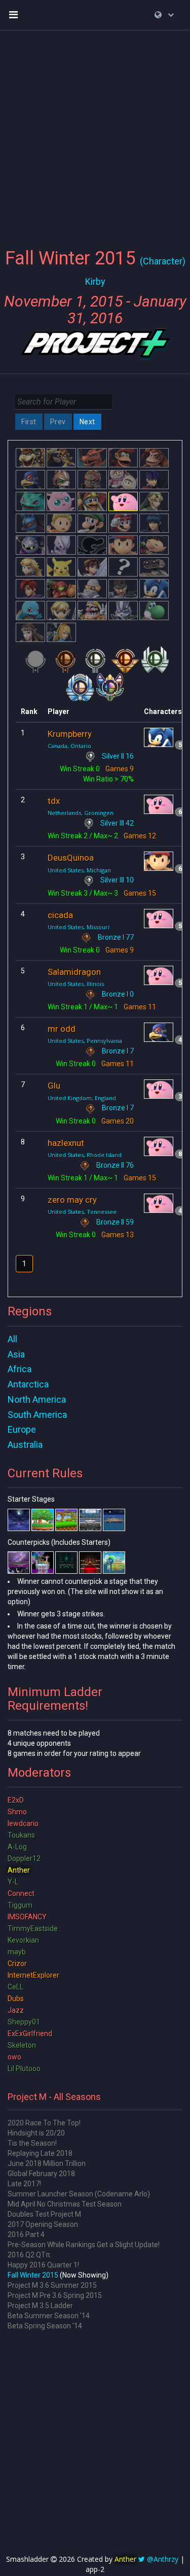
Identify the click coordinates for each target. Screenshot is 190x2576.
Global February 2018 (41, 2174)
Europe (22, 1429)
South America (37, 1415)
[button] (164, 15)
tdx (54, 801)
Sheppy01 (24, 2022)
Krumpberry (70, 734)
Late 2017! (24, 2184)
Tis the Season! (32, 2143)
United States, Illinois (76, 984)
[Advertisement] (95, 133)
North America (37, 1399)
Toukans (21, 1835)
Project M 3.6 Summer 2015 (52, 2285)
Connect (21, 1893)
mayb (17, 1952)
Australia (25, 1445)
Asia (16, 1354)
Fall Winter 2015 (33, 2275)
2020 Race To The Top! (44, 2123)
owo (14, 2057)
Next (87, 422)
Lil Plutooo (24, 2069)
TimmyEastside (33, 1928)
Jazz (16, 2010)
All (12, 1339)
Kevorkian (23, 1940)
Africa (20, 1369)
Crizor (17, 1963)
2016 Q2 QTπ (29, 2255)
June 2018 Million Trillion (47, 2163)
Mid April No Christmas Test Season (65, 2204)
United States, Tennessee (82, 1212)
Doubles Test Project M (44, 2214)
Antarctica (28, 1384)
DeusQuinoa (71, 858)
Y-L (13, 1882)
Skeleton (22, 2045)
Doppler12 (24, 1858)
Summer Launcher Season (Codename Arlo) (79, 2194)
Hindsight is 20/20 (36, 2133)
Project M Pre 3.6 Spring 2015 (55, 2295)
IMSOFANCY (27, 1917)
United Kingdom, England (82, 1098)
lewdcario (23, 1823)
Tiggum (20, 1905)
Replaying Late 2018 (40, 2153)
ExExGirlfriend (30, 2033)
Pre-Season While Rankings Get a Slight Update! (84, 2245)
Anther (19, 1870)
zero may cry (72, 1200)
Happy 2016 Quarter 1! (43, 2265)
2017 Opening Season (43, 2224)
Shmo (17, 1812)
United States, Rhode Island (85, 1155)
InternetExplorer (33, 1975)
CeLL (15, 1987)
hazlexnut (66, 1143)
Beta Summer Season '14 (49, 2316)
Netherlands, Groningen (81, 813)
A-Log (17, 1847)
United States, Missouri (79, 927)
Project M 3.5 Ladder (40, 2306)
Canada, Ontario (69, 746)
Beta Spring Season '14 (45, 2326)
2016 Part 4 (26, 2234)
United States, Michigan (79, 870)
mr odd (62, 1029)
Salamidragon (74, 972)
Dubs (16, 1998)
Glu (54, 1086)
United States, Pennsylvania (85, 1041)
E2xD (16, 1800)
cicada (60, 915)
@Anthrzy (163, 2559)
